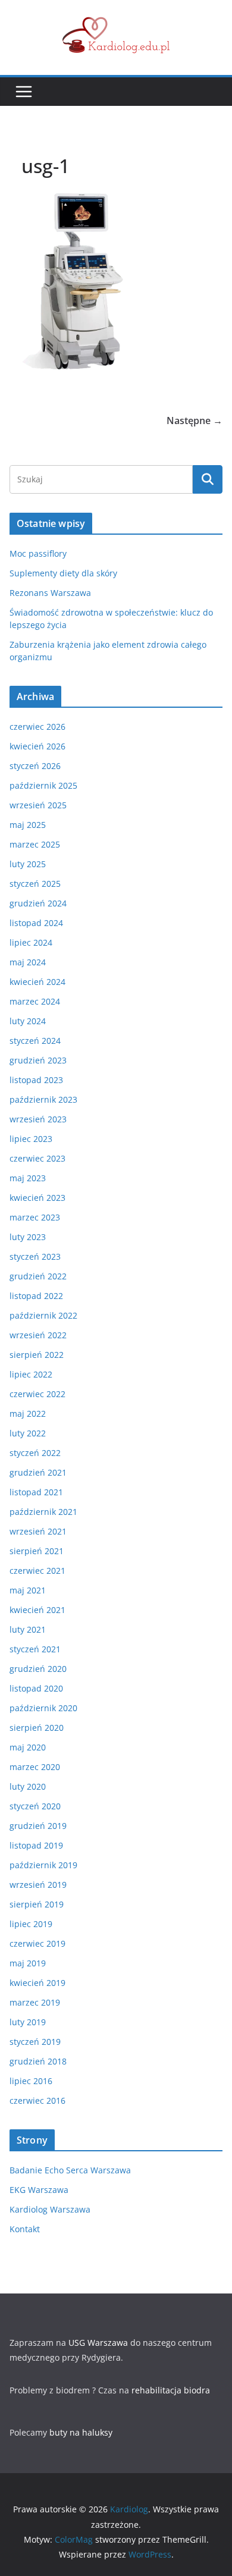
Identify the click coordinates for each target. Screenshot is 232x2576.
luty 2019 (28, 2022)
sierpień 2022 (37, 1355)
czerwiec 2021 (37, 1571)
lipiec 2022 (31, 1374)
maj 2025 (28, 825)
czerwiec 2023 (37, 1158)
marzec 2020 (35, 1767)
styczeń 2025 (35, 884)
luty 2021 (28, 1629)
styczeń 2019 (35, 2042)
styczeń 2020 (35, 1806)
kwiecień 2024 (37, 982)
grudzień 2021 (38, 1472)
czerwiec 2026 (37, 727)
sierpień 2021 (37, 1551)
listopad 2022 (36, 1296)
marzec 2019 (35, 2002)
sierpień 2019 (37, 1904)
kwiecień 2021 (37, 1610)
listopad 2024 (36, 923)
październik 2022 (43, 1315)
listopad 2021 (36, 1492)
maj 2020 (28, 1747)
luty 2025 (28, 864)
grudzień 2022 (38, 1276)
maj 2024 (28, 962)
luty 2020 (28, 1786)
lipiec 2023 (31, 1139)
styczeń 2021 (35, 1649)
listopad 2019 (36, 1845)
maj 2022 (28, 1413)
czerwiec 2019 (37, 1943)
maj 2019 (28, 1963)
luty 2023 (28, 1237)
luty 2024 (28, 1021)
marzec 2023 (35, 1217)
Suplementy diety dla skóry (63, 573)
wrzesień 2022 (38, 1335)
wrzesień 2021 (38, 1531)
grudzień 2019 (38, 1826)
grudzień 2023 (38, 1060)
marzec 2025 (35, 844)
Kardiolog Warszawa (50, 2209)
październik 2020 (43, 1708)
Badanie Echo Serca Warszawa (70, 2170)
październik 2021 (43, 1512)
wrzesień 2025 (38, 805)
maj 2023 (28, 1178)
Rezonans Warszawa (50, 593)
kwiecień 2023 (37, 1198)
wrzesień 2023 (38, 1119)
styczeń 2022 (35, 1453)
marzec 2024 (35, 1001)
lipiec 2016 (31, 2081)
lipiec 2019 (31, 1924)
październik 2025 (43, 785)
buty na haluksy (81, 2432)
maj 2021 (28, 1590)
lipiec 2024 (31, 942)
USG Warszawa (98, 2343)
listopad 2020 (36, 1688)
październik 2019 (43, 1865)
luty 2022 (28, 1433)
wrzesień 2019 (38, 1885)
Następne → (195, 421)
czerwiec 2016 (37, 2100)
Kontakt (25, 2229)
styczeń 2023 (35, 1256)
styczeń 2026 (35, 766)
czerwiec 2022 (37, 1394)
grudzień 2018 (38, 2061)
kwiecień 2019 (37, 1983)
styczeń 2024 (35, 1041)
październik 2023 (43, 1099)
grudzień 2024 (38, 903)
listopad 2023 (36, 1080)
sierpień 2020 (37, 1728)
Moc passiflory (38, 553)
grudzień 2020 (38, 1669)
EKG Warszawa (39, 2190)
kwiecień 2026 (37, 746)
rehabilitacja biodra (171, 2390)
